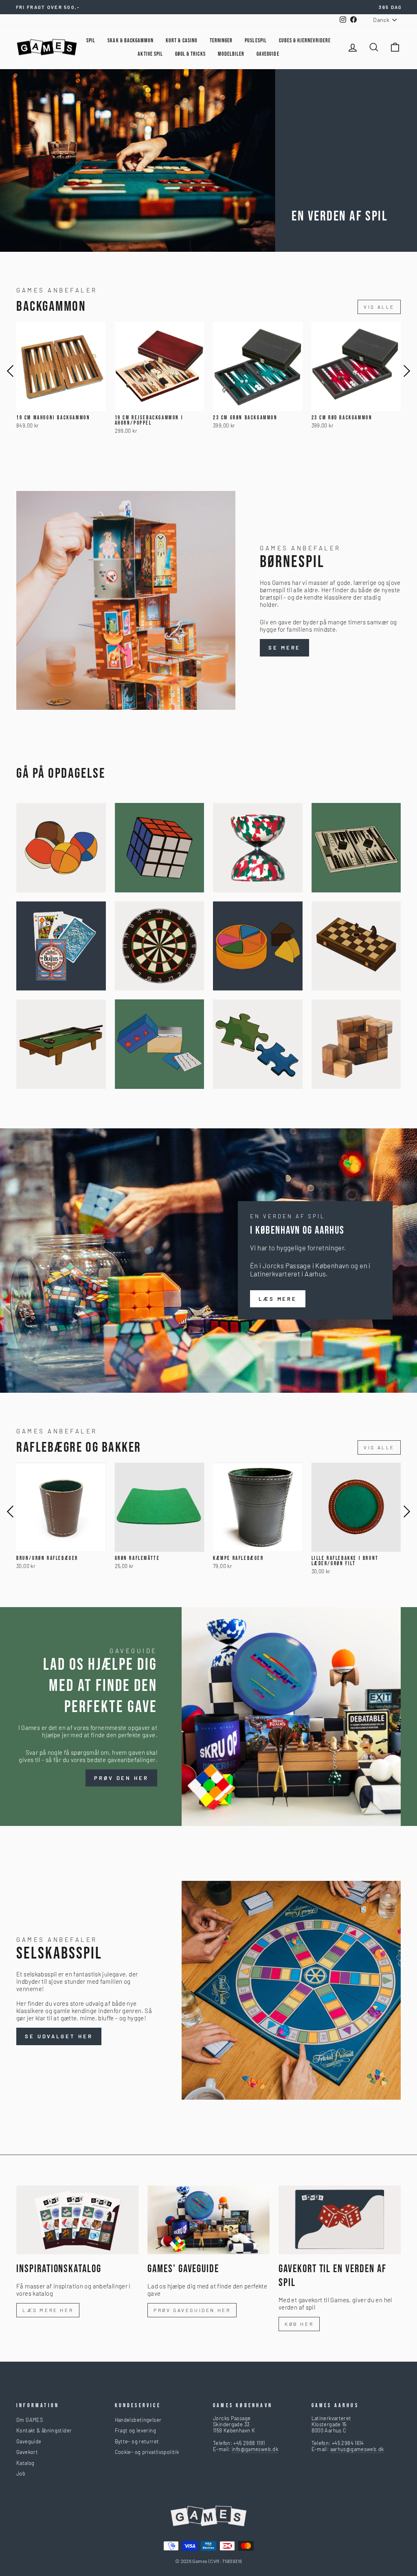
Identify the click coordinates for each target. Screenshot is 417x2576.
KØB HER (299, 2324)
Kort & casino (182, 40)
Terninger (221, 40)
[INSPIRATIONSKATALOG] (77, 2220)
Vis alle (379, 307)
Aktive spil (150, 54)
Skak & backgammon (131, 40)
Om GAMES (30, 2420)
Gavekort (27, 2452)
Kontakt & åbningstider (44, 2430)
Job (21, 2473)
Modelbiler (231, 54)
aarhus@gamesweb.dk (357, 2449)
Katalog (25, 2463)
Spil (91, 40)
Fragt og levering (135, 2430)
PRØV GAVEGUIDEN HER (192, 2310)
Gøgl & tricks (190, 54)
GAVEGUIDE (268, 54)
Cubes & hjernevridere (305, 40)
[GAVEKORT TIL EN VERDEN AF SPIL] (340, 2220)
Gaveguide (29, 2441)
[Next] (407, 371)
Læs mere (278, 1299)
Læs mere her (48, 2310)
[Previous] (10, 371)
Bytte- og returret (137, 2441)
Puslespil (256, 40)
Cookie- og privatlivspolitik (147, 2452)
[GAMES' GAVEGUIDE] (208, 2220)
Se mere (284, 648)
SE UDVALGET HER (59, 2036)
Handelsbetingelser (138, 2420)
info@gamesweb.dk (255, 2449)
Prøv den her (121, 1778)
